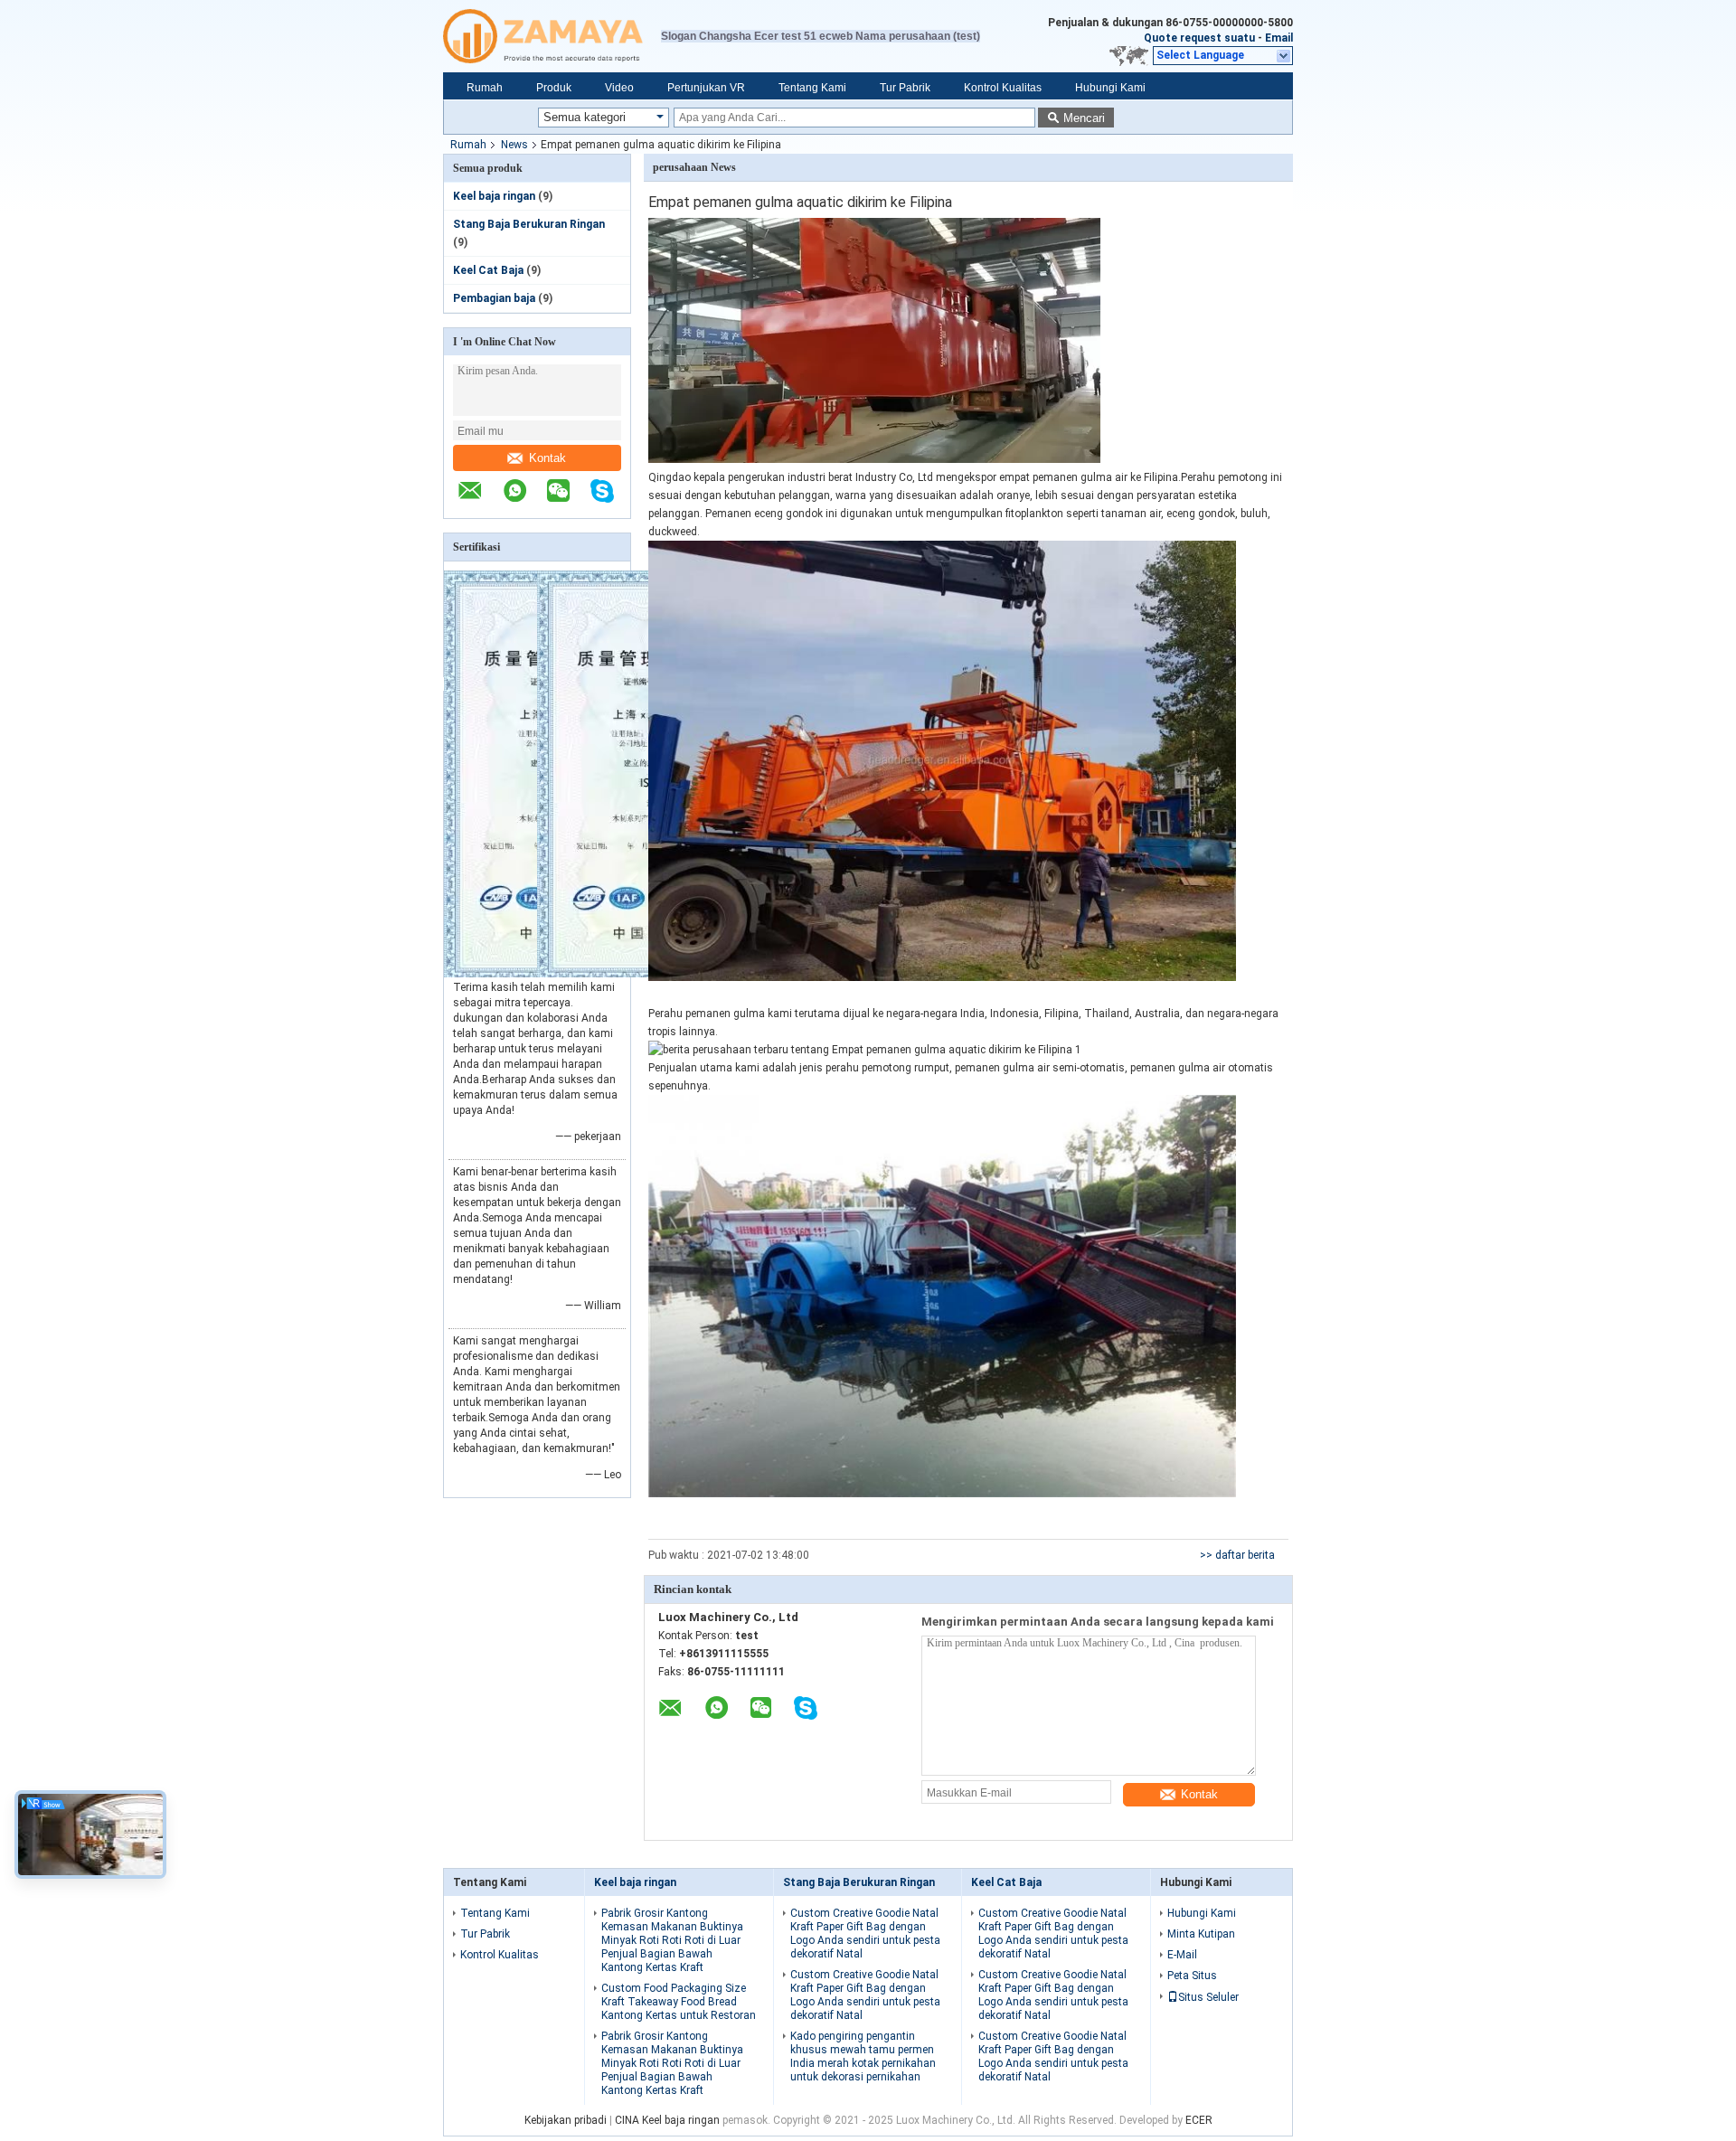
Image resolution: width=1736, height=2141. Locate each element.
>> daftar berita (1237, 1555)
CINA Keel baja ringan (667, 2120)
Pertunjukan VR (706, 88)
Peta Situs (1192, 1976)
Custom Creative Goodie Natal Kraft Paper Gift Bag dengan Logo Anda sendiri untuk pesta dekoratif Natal (865, 1934)
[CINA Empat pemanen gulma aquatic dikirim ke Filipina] (874, 459)
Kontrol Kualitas (1003, 88)
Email (1279, 38)
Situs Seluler (1208, 1997)
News (514, 145)
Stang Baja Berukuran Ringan (529, 224)
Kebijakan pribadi (566, 2120)
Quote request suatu (1199, 38)
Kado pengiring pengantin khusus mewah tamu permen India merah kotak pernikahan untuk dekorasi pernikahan (863, 2056)
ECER (1199, 2120)
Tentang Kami (812, 88)
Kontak (547, 458)
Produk (554, 88)
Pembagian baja (494, 298)
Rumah (485, 88)
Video (619, 88)
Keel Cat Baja (488, 270)
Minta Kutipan (1201, 1934)
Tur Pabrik (905, 88)
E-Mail (1182, 1955)
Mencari (1084, 118)
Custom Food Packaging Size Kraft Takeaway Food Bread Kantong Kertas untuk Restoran (679, 2002)
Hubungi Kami (1110, 88)
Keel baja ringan (494, 196)
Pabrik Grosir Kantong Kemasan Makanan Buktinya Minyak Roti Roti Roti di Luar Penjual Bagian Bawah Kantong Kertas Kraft (672, 1940)
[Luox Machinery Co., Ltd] (552, 36)
